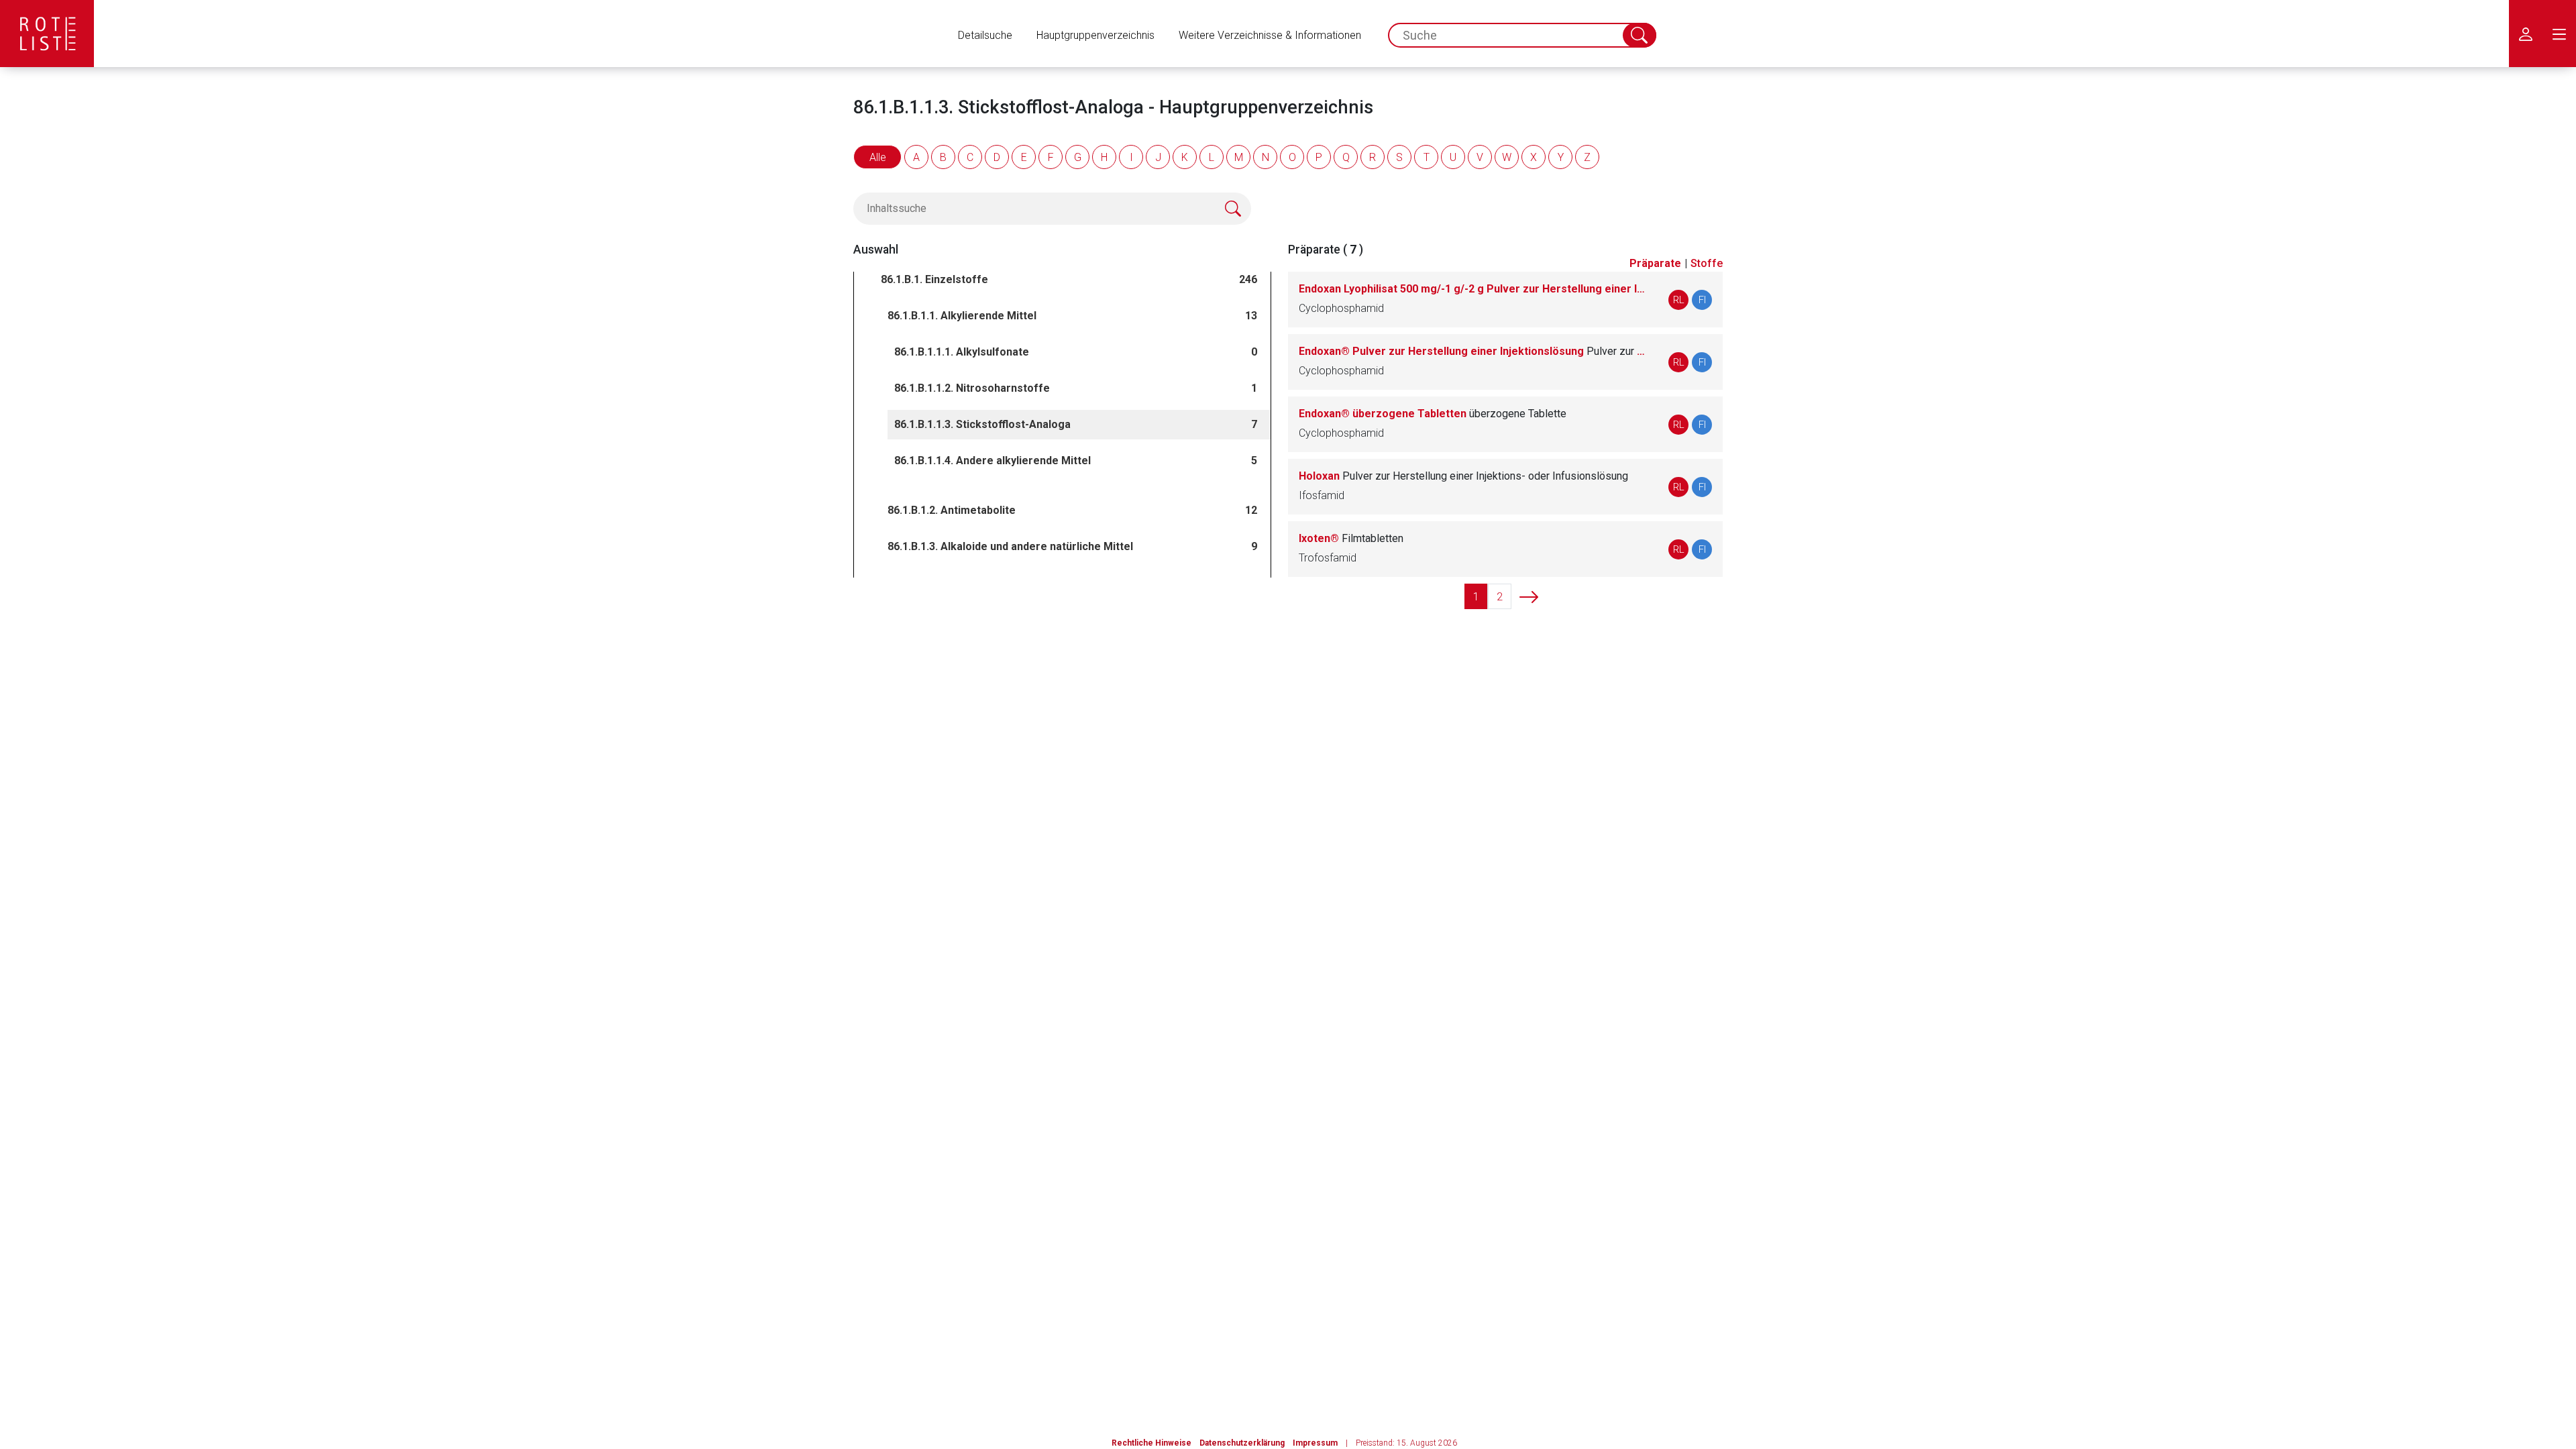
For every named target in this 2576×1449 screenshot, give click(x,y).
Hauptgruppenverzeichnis (1095, 35)
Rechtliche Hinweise (1151, 1443)
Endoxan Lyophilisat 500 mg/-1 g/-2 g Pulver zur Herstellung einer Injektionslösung (1473, 289)
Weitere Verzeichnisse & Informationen (1270, 35)
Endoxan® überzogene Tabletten (1433, 414)
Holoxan (1463, 476)
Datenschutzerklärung (1242, 1443)
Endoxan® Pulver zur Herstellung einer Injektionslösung (1473, 351)
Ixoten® (1351, 538)
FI (1702, 300)
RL (1679, 300)
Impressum (1315, 1443)
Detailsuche (985, 35)
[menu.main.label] (2559, 34)
